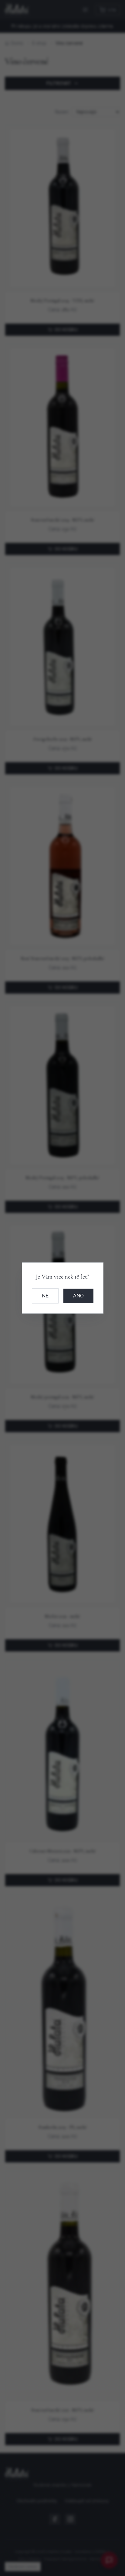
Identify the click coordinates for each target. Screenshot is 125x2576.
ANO (78, 1296)
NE (45, 1296)
